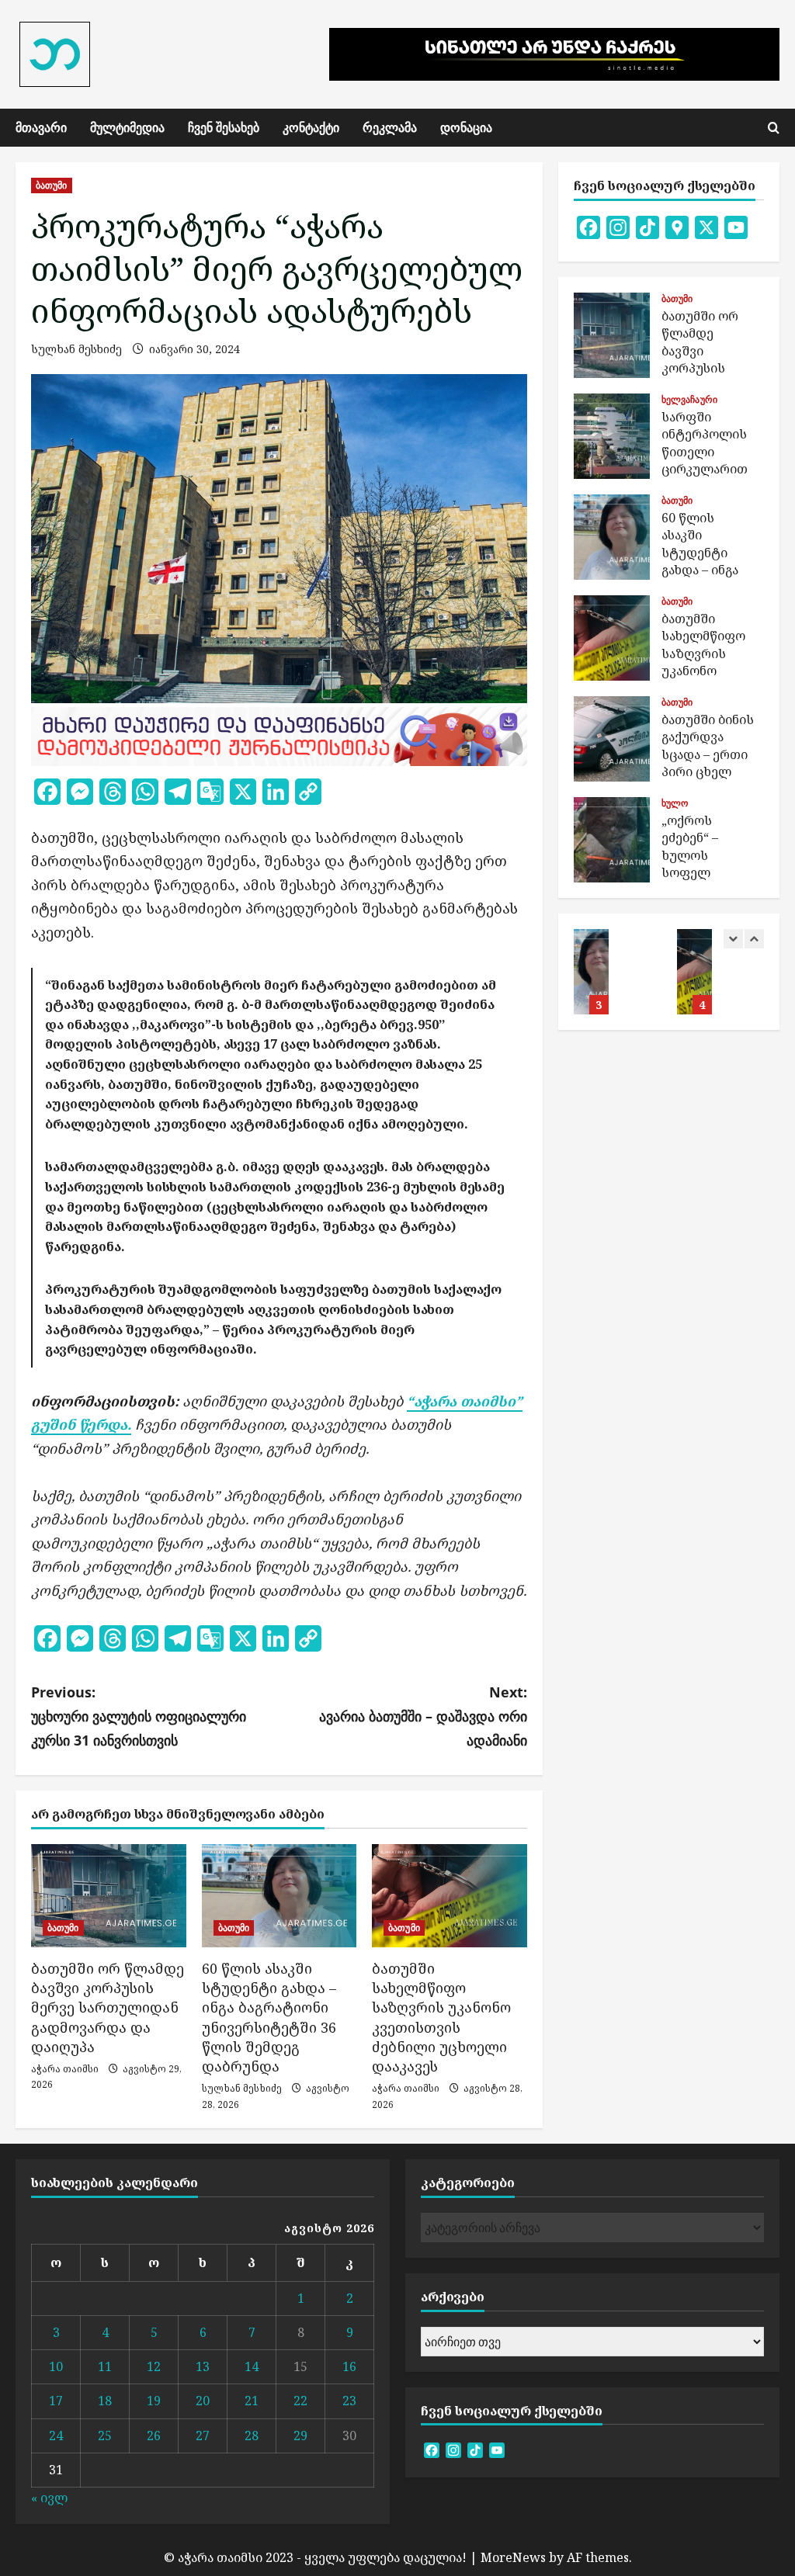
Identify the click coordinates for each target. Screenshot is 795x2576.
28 (252, 2436)
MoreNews (513, 2557)
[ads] (279, 735)
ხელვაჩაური (689, 400)
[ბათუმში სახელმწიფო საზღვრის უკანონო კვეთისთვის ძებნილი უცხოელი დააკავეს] (450, 1896)
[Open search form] (774, 128)
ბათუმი (52, 185)
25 (105, 2436)
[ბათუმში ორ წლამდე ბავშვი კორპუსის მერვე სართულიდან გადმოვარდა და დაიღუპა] (109, 1896)
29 (300, 2436)
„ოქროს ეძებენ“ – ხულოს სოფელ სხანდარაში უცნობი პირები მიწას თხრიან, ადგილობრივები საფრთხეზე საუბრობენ (612, 840)
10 (56, 2366)
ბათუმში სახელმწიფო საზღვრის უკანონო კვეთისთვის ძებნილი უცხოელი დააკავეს (441, 2017)
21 (252, 2401)
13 (203, 2366)
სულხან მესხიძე (76, 349)
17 (56, 2401)
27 (203, 2436)
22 (300, 2401)
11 (105, 2366)
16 (349, 2366)
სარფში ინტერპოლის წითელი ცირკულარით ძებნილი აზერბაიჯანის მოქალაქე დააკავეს (612, 436)
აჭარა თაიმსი (65, 2069)
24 (56, 2436)
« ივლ (49, 2498)
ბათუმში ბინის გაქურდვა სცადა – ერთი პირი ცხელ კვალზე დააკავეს (612, 739)
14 (252, 2366)
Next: (423, 1716)
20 (203, 2401)
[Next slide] (754, 939)
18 (105, 2401)
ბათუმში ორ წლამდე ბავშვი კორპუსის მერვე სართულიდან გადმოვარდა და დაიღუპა (108, 2007)
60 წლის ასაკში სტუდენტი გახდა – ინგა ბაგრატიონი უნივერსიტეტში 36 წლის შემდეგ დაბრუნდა (269, 2017)
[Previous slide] (733, 939)
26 (154, 2436)
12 (154, 2366)
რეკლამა (390, 127)
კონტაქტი (311, 127)
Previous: (139, 1716)
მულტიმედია (127, 127)
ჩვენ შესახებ (224, 127)
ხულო (675, 803)
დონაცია (466, 127)
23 (349, 2401)
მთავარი (41, 127)
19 (154, 2401)
